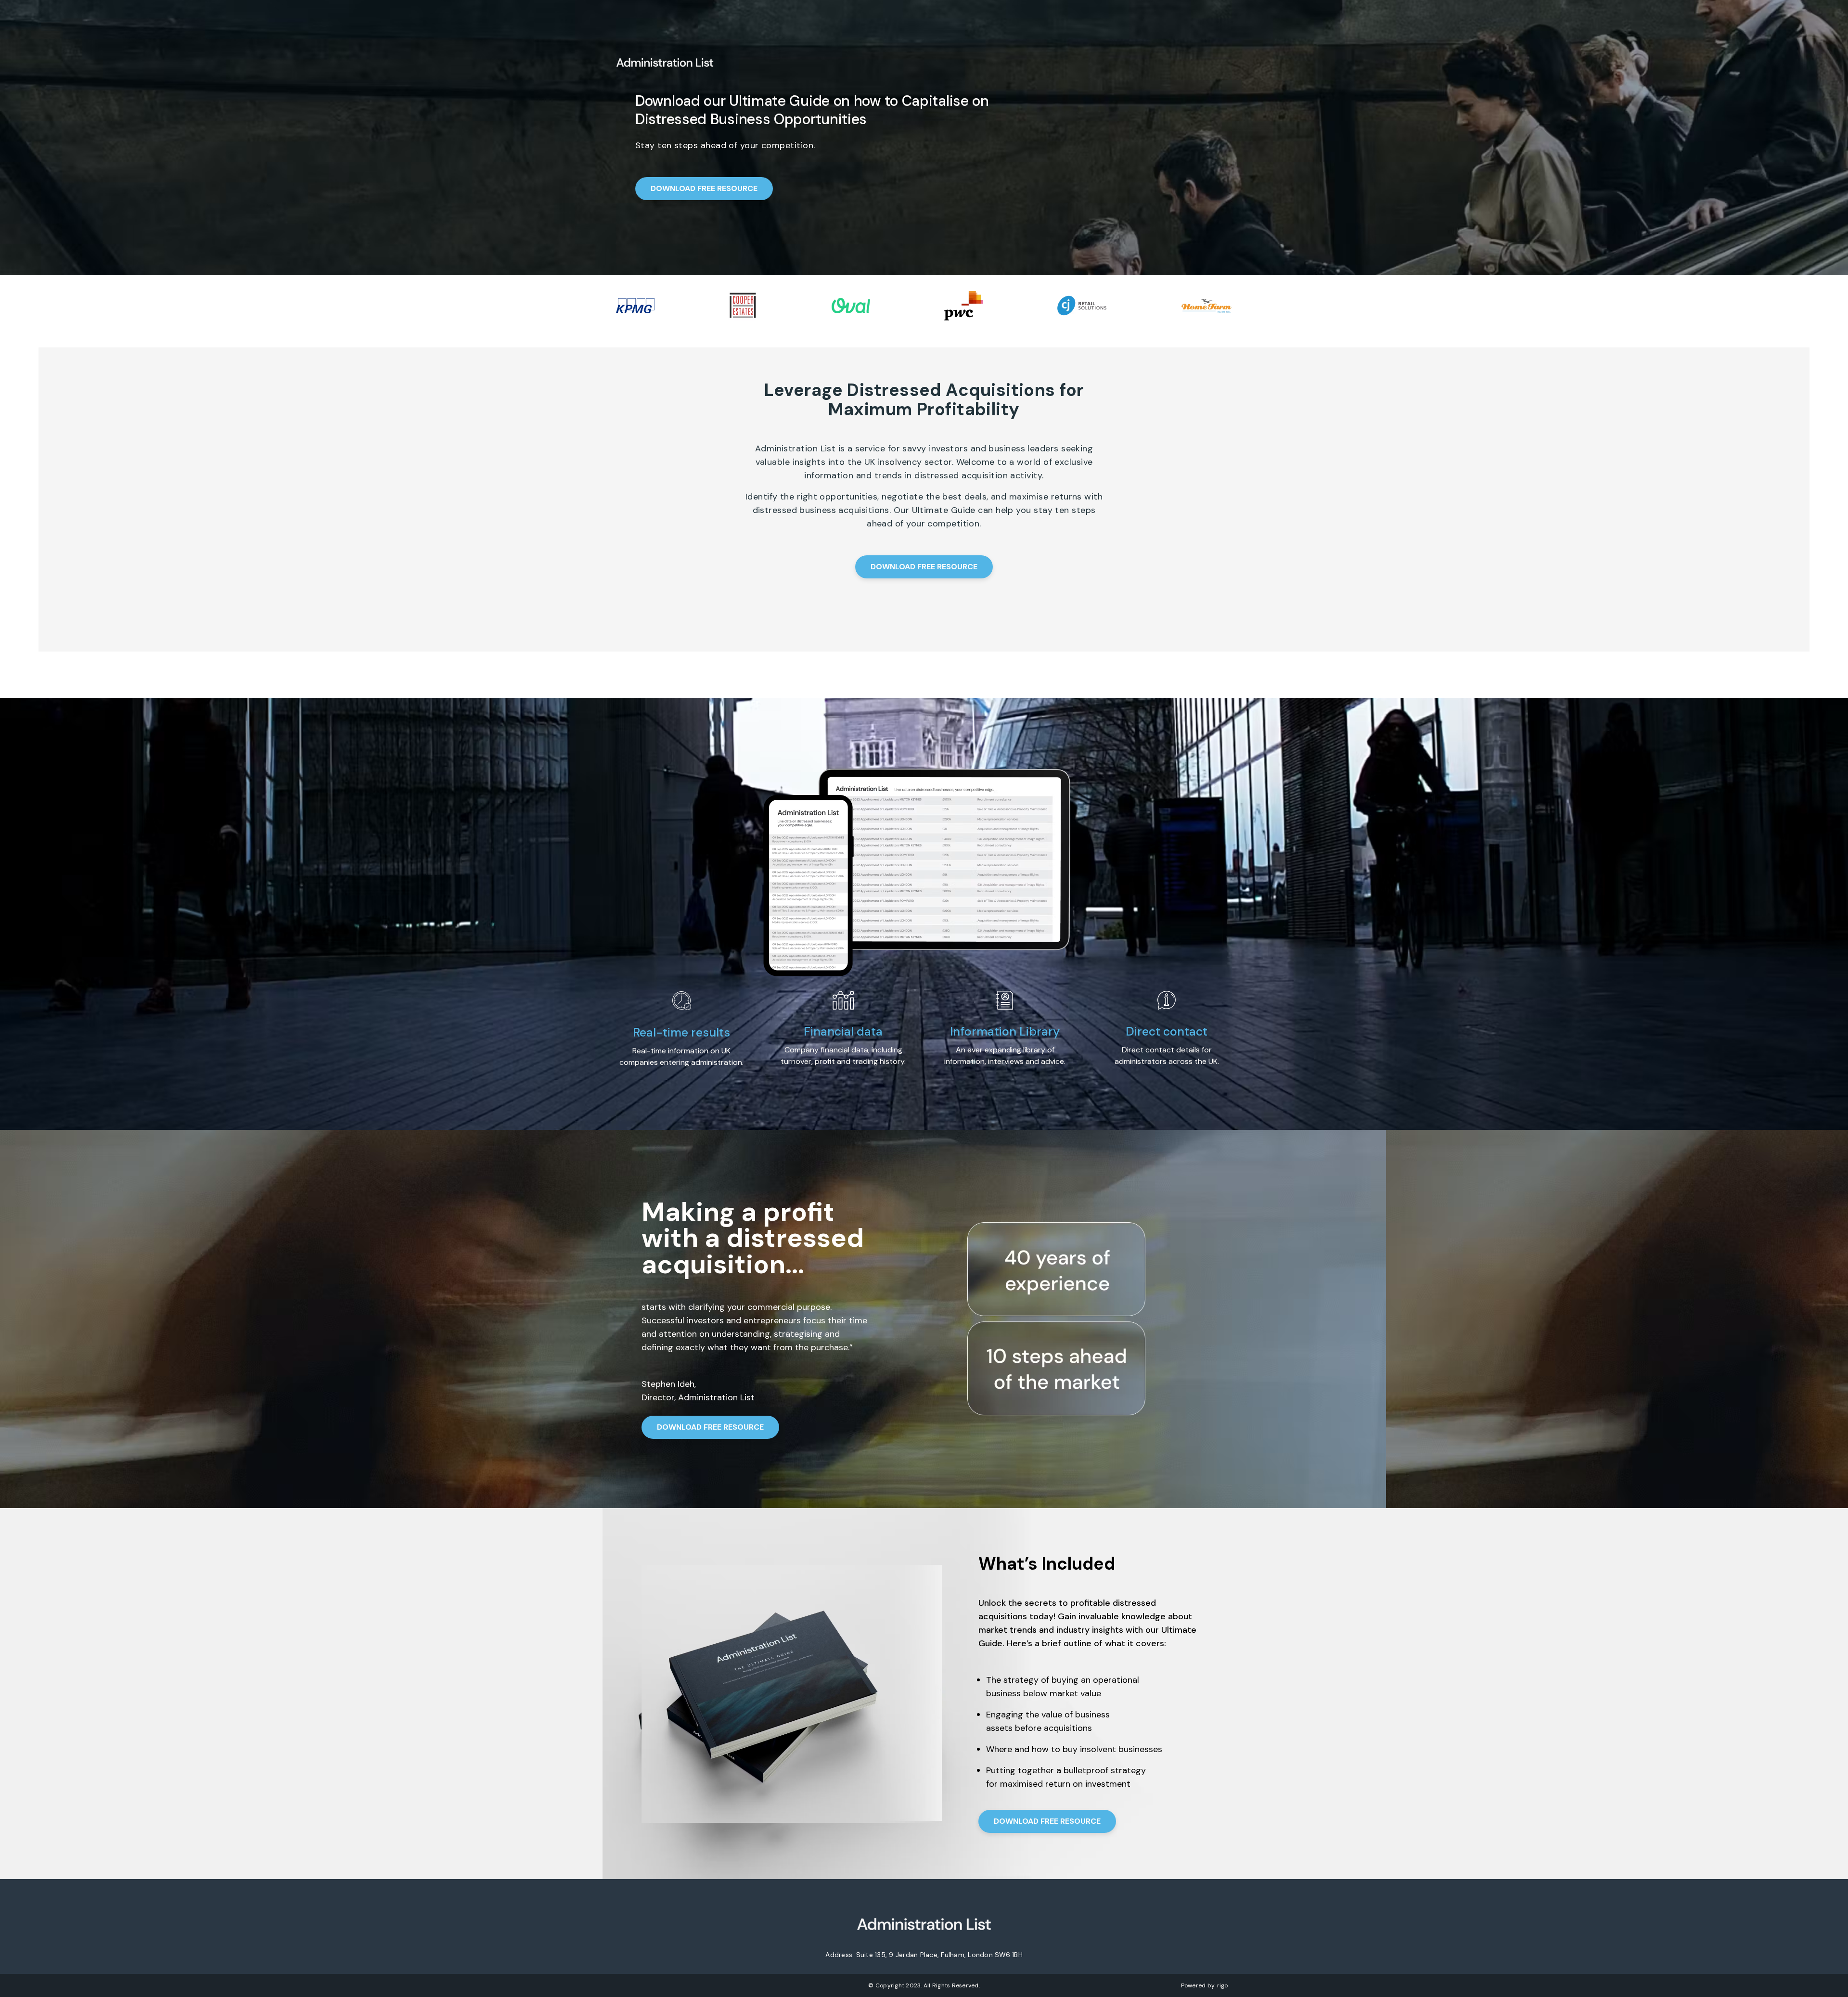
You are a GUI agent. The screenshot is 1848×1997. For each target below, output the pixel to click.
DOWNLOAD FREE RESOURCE (704, 188)
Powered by (1205, 1985)
